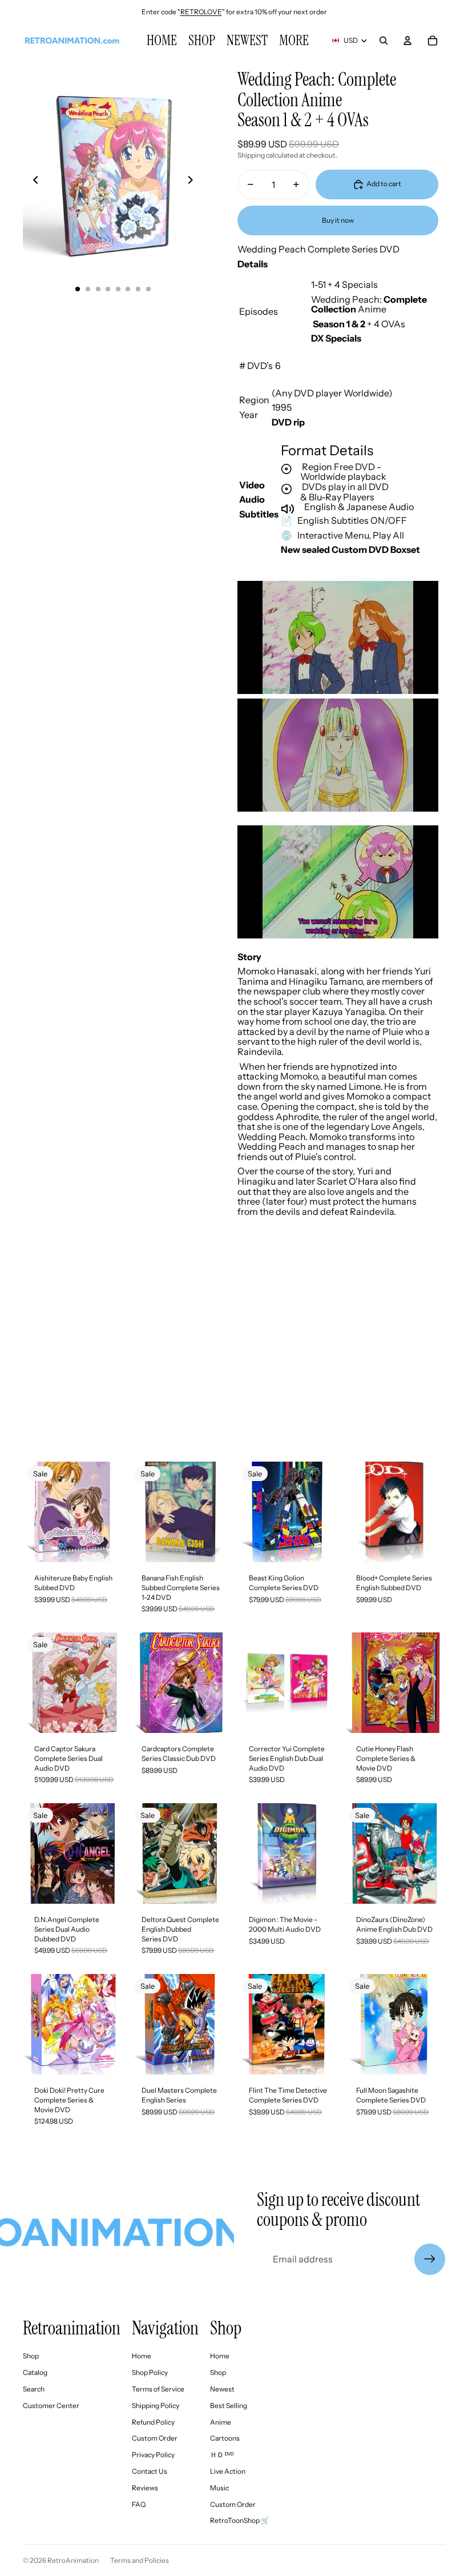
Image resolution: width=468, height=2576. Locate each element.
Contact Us (150, 2471)
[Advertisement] (234, 1358)
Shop (31, 2356)
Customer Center (51, 2406)
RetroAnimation (73, 2560)
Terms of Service (158, 2389)
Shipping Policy (156, 2406)
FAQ (139, 2504)
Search (34, 2389)
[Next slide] (194, 182)
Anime (221, 2422)
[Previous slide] (32, 182)
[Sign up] (430, 2259)
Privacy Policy (153, 2455)
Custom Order (155, 2438)
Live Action (228, 2471)
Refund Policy (153, 2422)
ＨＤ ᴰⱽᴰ (222, 2455)
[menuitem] (294, 41)
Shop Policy (150, 2372)
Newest (222, 2389)
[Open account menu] (408, 41)
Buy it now (338, 220)
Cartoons (225, 2438)
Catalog (35, 2372)
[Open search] (384, 41)
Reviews (145, 2488)
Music (219, 2488)
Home (142, 2356)
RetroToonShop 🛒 (240, 2520)
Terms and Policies (140, 2560)
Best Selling (229, 2406)
